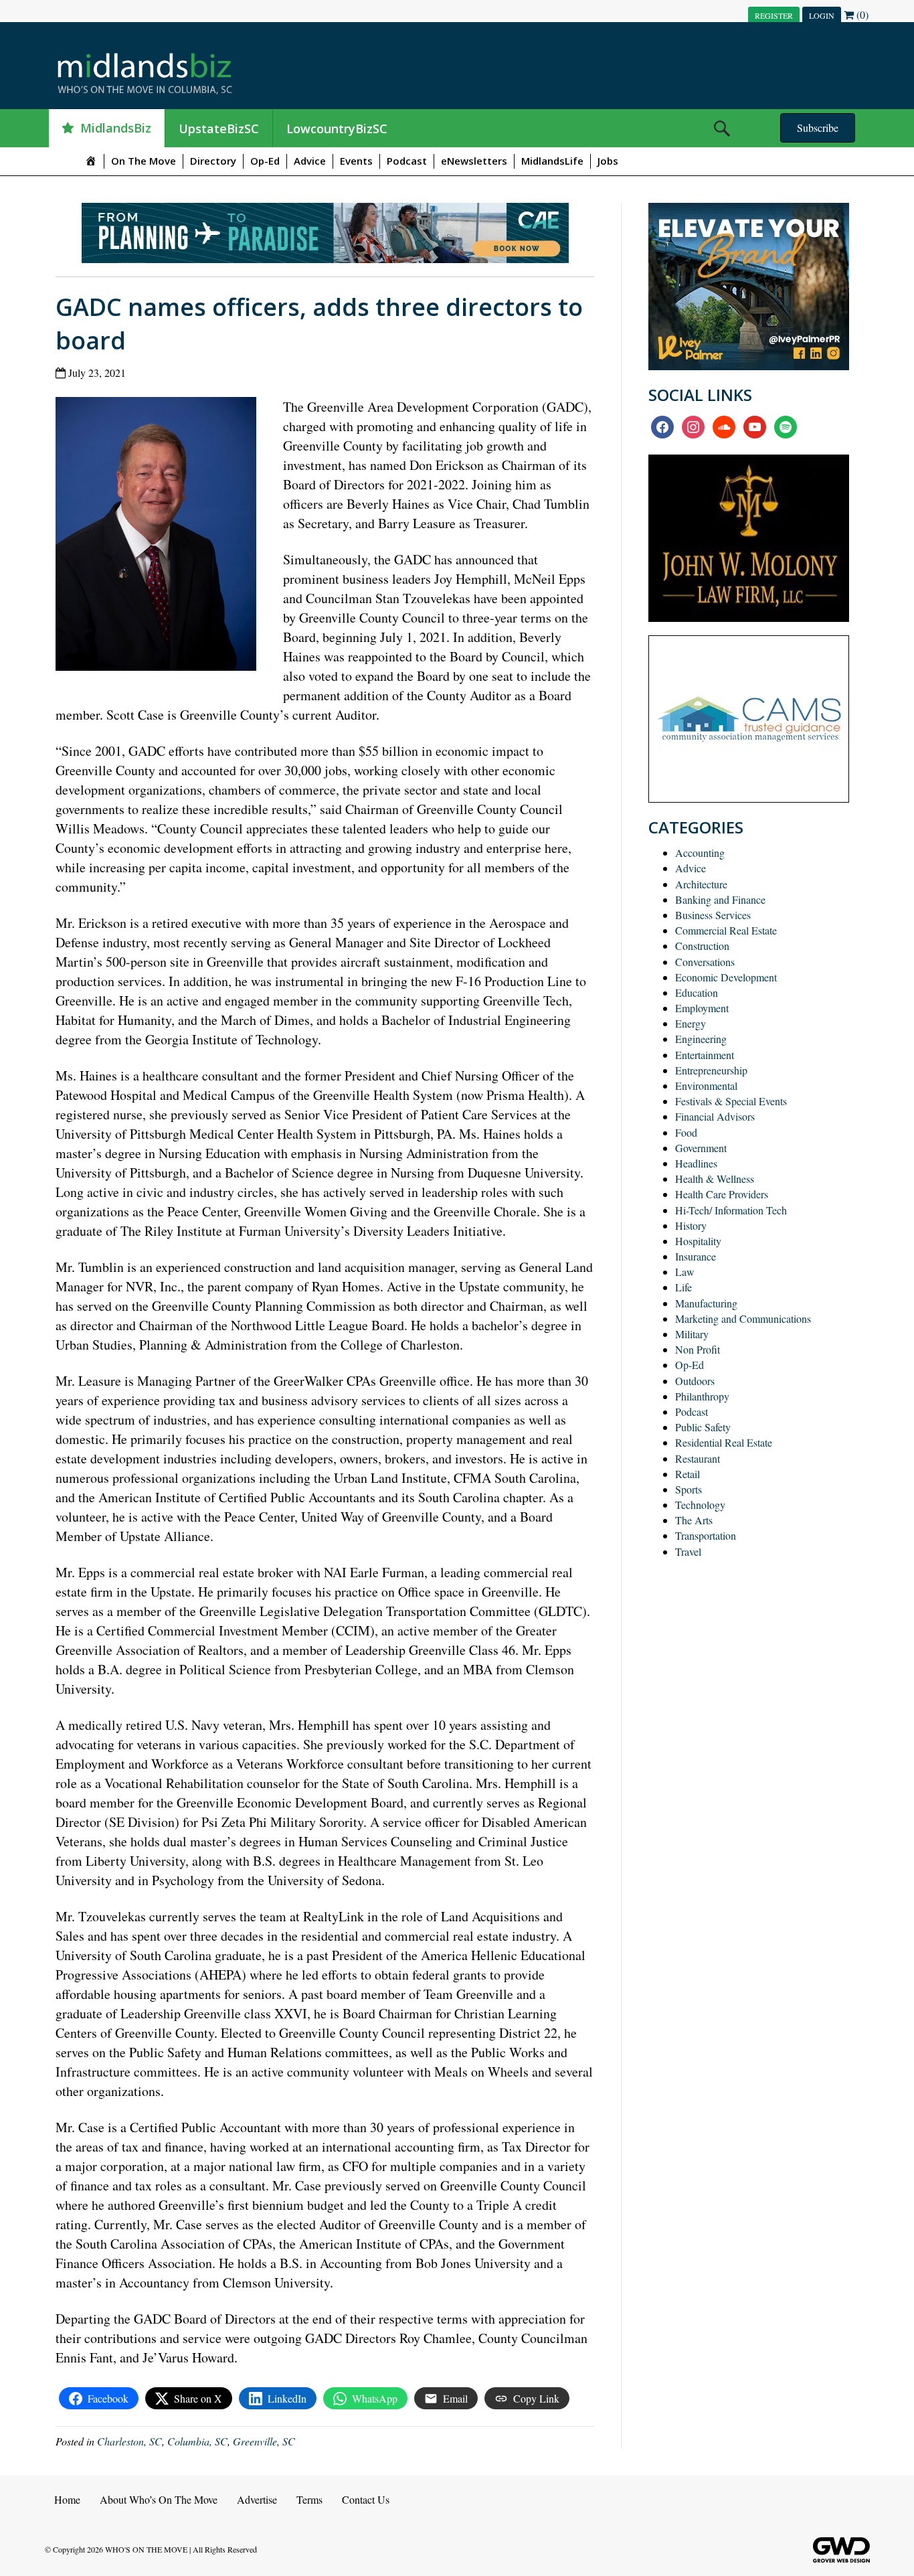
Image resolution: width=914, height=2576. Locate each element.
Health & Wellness (715, 1179)
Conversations (705, 962)
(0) (861, 14)
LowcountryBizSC (337, 129)
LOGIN (822, 15)
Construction (702, 946)
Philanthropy (702, 1396)
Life (683, 1287)
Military (692, 1334)
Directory (213, 161)
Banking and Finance (720, 899)
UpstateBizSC (219, 129)
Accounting (700, 853)
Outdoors (695, 1381)
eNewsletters (474, 161)
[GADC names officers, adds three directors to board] (161, 537)
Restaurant (698, 1458)
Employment (702, 1008)
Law (685, 1272)
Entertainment (705, 1055)
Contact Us (366, 2499)
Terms (309, 2499)
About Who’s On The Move (159, 2499)
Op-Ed (265, 161)
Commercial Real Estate (726, 930)
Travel (688, 1551)
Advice (310, 161)
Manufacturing (706, 1303)
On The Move (144, 161)
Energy (691, 1023)
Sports (689, 1489)
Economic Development (726, 977)
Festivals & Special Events (731, 1101)
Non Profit (698, 1349)
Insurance (696, 1256)
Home (67, 2499)
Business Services (713, 915)
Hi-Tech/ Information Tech (731, 1210)
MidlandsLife (552, 161)
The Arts (694, 1520)
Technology (700, 1505)
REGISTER (774, 15)
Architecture (701, 884)
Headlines (696, 1163)
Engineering (701, 1039)
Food (686, 1132)
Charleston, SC (129, 2441)
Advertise (257, 2499)
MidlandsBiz (116, 128)
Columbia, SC (197, 2441)
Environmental (706, 1085)
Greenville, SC (264, 2441)
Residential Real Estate (724, 1442)
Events (356, 161)
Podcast (407, 161)
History (691, 1225)
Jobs (608, 161)
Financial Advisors (715, 1116)
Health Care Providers (722, 1194)
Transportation (706, 1535)
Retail (688, 1474)
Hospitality (698, 1241)
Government (701, 1148)
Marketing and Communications (743, 1318)
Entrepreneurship (711, 1070)
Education (697, 992)
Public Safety (703, 1427)
